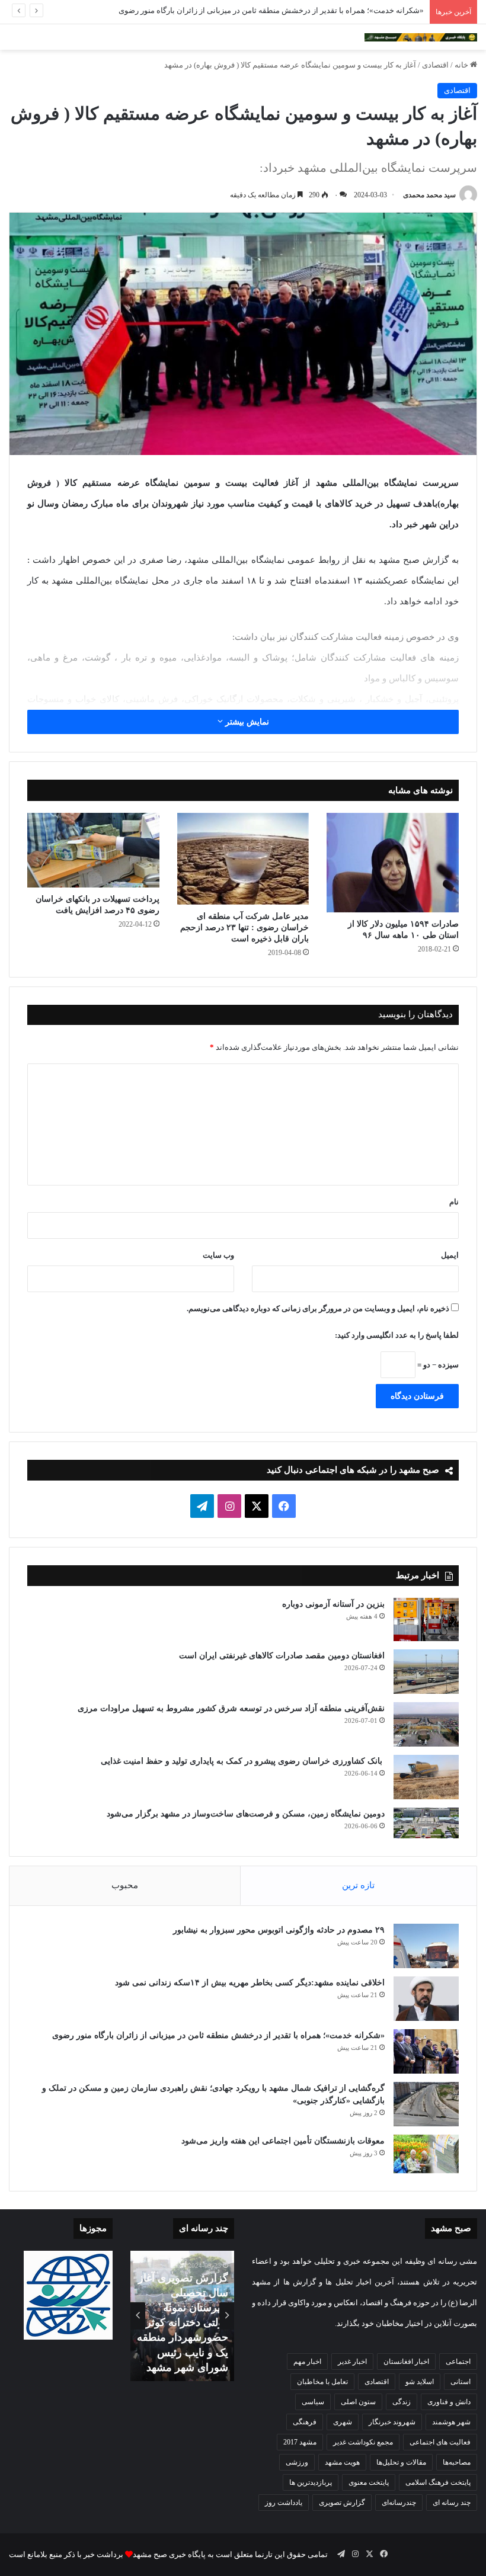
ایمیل (450, 1255)
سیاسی (313, 2402)
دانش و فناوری (449, 2402)
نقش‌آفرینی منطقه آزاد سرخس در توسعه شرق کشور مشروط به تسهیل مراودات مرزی (231, 1708)
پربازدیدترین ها (311, 2482)
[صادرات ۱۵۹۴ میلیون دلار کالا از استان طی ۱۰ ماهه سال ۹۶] (393, 863)
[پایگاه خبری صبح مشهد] (421, 37)
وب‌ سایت (218, 1255)
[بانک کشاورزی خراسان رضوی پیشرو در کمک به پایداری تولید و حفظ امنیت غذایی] (426, 1777)
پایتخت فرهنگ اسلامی (438, 2482)
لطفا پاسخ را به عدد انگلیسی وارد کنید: (397, 1335)
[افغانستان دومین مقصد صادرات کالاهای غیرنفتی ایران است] (426, 1672)
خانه (462, 65)
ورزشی (297, 2462)
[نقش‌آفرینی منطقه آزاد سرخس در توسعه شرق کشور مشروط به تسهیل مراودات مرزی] (426, 1724)
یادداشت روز (284, 2503)
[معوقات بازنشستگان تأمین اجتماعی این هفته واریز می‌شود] (426, 2154)
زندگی (402, 2402)
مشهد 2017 (300, 2442)
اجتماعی (458, 2362)
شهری (343, 2422)
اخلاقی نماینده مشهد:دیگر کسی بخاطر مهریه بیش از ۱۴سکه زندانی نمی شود (249, 1983)
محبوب (125, 1885)
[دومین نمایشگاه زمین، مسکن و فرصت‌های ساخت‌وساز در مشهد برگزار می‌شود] (426, 1823)
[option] (182, 2316)
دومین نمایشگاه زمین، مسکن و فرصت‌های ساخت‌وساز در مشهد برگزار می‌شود (246, 1814)
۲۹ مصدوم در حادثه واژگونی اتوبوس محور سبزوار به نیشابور (279, 1930)
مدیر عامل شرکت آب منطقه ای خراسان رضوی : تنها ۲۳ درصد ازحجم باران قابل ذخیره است (244, 927)
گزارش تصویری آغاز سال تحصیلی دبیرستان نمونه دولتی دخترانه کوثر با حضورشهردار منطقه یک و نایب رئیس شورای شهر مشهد (183, 2323)
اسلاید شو (420, 2382)
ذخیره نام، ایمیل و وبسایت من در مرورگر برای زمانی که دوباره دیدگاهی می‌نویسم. (318, 1308)
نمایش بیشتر (246, 722)
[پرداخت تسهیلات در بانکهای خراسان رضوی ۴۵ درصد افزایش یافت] (93, 850)
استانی (461, 2382)
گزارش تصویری (342, 2503)
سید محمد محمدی (429, 195)
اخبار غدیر (352, 2362)
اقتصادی (435, 65)
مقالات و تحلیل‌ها (401, 2462)
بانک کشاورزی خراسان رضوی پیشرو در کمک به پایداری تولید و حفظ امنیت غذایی (243, 1761)
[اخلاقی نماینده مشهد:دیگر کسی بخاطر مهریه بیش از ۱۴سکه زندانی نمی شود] (426, 1999)
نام (454, 1202)
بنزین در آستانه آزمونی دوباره (333, 1604)
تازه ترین (358, 1885)
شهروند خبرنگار (392, 2422)
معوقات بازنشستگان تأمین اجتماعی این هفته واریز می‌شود (283, 2141)
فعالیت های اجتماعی (440, 2442)
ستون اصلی (358, 2402)
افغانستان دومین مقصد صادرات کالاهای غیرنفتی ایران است (282, 1656)
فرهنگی (305, 2422)
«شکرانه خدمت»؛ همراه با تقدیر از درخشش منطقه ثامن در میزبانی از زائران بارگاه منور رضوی (271, 10)
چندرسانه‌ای (399, 2503)
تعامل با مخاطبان (322, 2382)
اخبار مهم (307, 2362)
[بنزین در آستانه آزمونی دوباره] (426, 1620)
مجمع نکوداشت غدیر (363, 2442)
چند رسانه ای (452, 2503)
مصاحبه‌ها (457, 2462)
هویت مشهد (342, 2462)
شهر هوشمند (451, 2422)
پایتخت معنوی (369, 2482)
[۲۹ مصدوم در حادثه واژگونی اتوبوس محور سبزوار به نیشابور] (426, 1946)
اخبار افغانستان (406, 2362)
